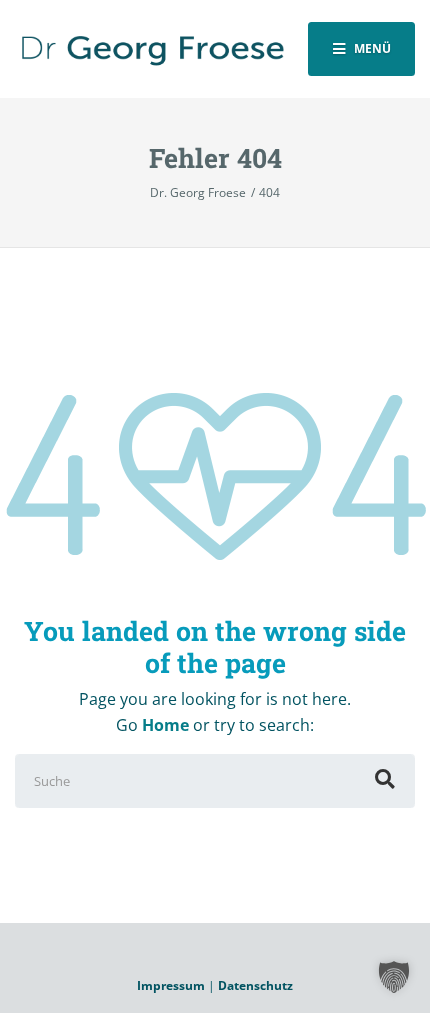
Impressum (171, 985)
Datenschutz (255, 985)
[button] (394, 977)
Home (165, 725)
